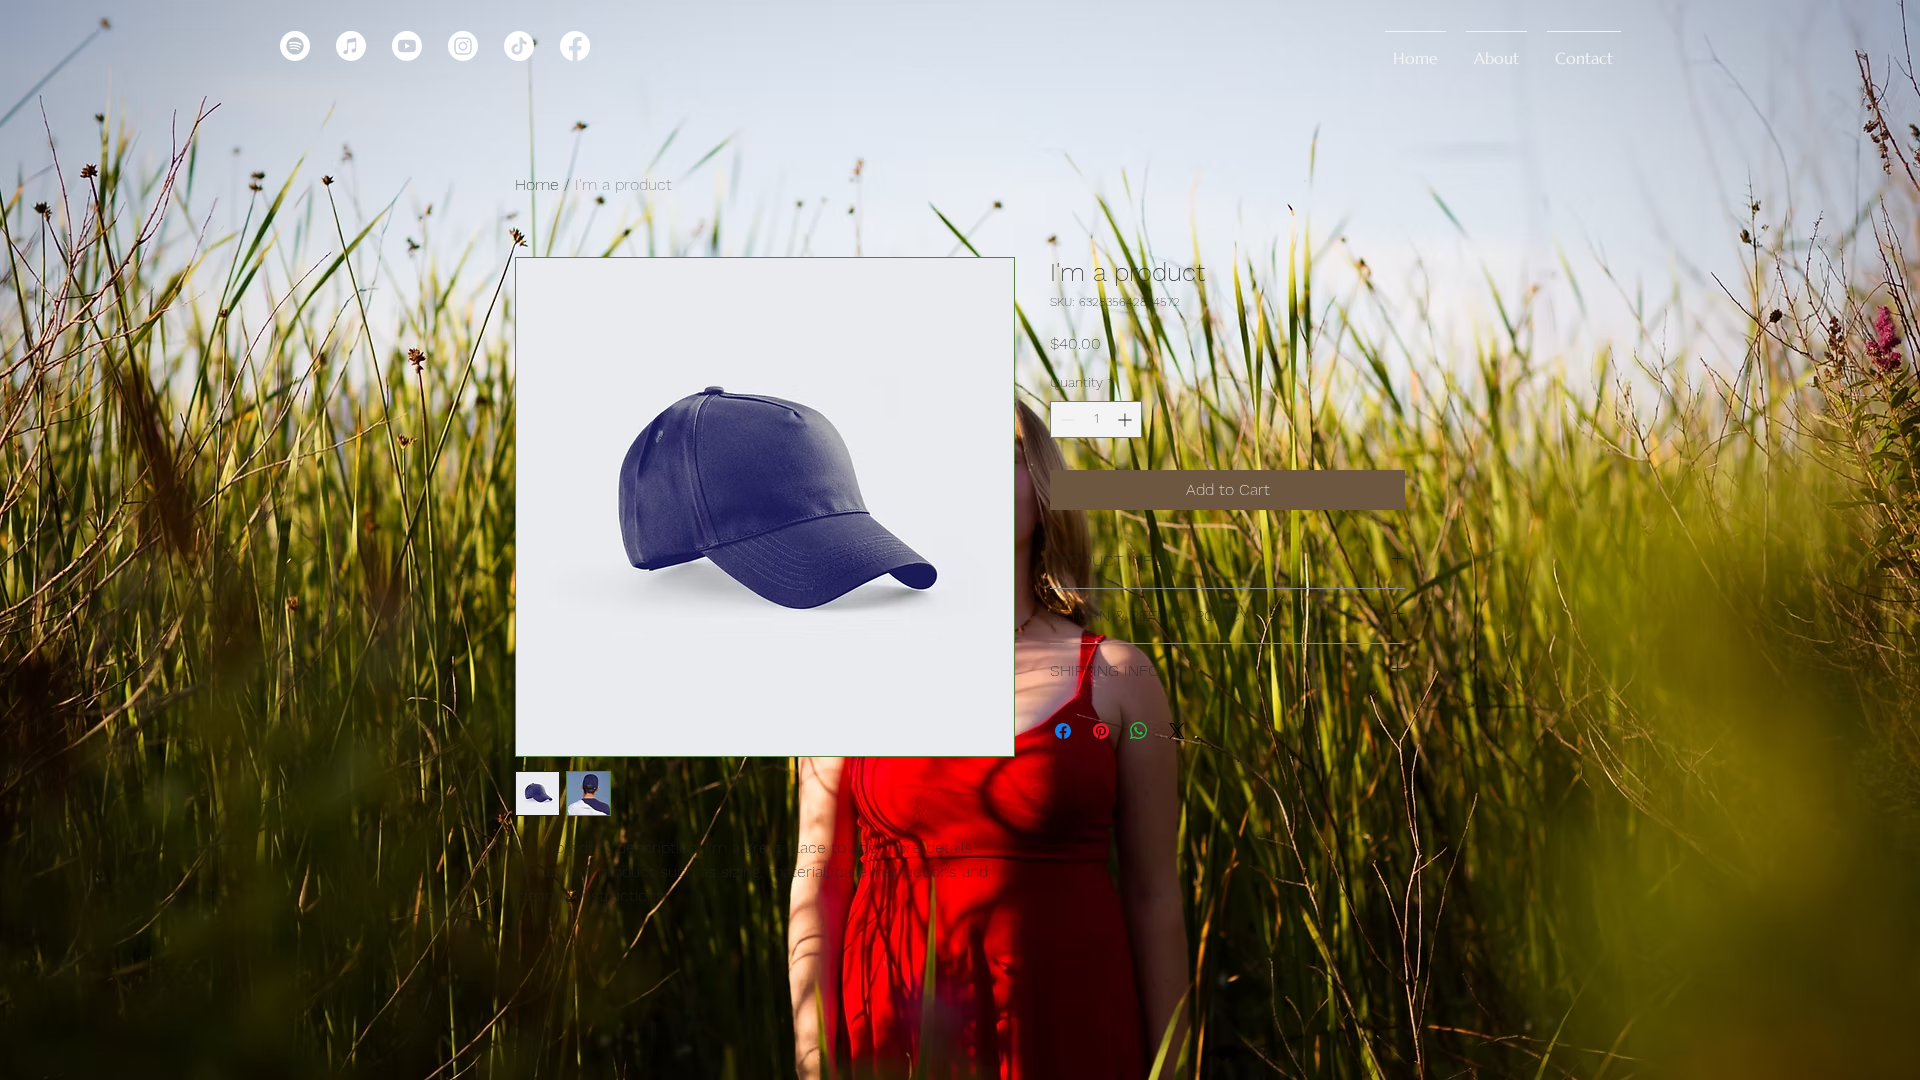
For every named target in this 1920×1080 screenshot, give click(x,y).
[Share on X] (1177, 731)
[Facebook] (575, 46)
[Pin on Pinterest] (1101, 731)
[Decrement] (1065, 419)
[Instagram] (463, 46)
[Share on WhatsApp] (1139, 731)
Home (537, 184)
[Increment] (1126, 419)
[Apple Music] (351, 46)
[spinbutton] (1096, 419)
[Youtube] (407, 46)
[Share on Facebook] (1063, 731)
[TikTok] (519, 46)
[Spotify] (295, 46)
